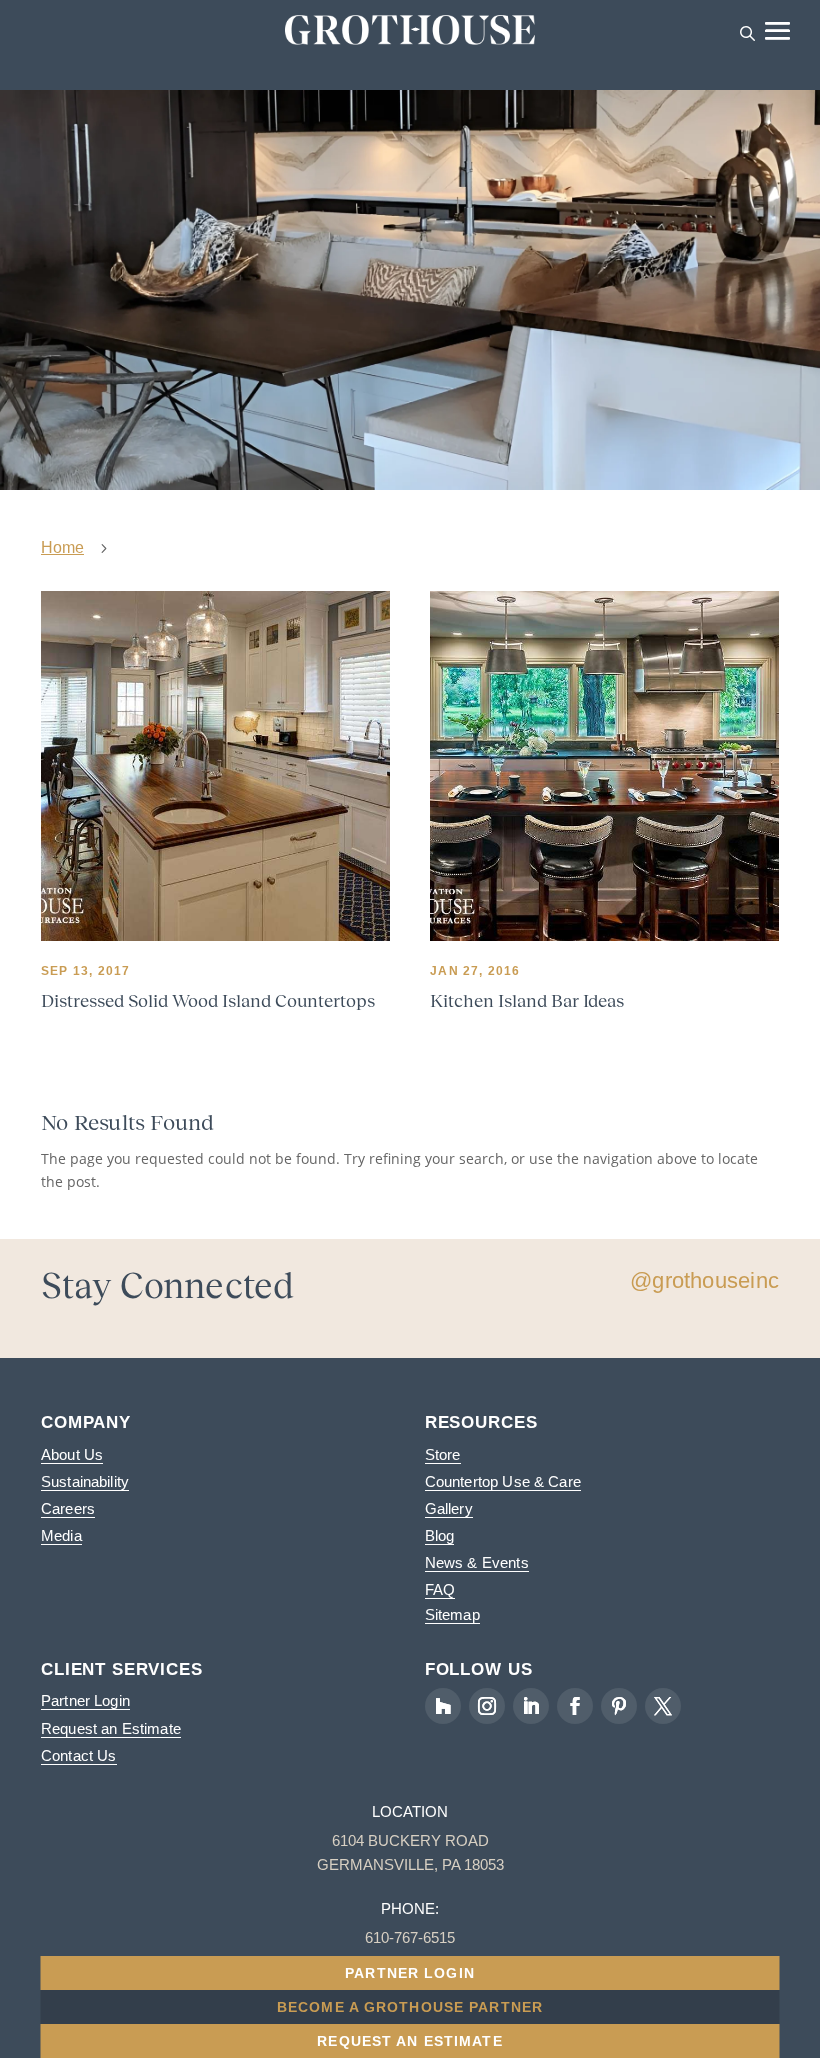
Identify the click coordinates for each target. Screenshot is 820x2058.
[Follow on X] (663, 1706)
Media (61, 1535)
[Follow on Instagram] (487, 1706)
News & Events (477, 1562)
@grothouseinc (704, 1280)
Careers (68, 1508)
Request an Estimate (111, 1728)
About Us (72, 1454)
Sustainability (85, 1481)
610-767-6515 (410, 1937)
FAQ (440, 1589)
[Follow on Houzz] (443, 1706)
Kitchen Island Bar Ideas (527, 1001)
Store (443, 1454)
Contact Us (79, 1755)
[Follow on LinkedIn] (531, 1706)
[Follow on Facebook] (575, 1706)
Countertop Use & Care (503, 1481)
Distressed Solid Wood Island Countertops (208, 1001)
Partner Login (85, 1700)
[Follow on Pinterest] (619, 1706)
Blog (440, 1535)
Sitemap (452, 1614)
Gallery (449, 1508)
